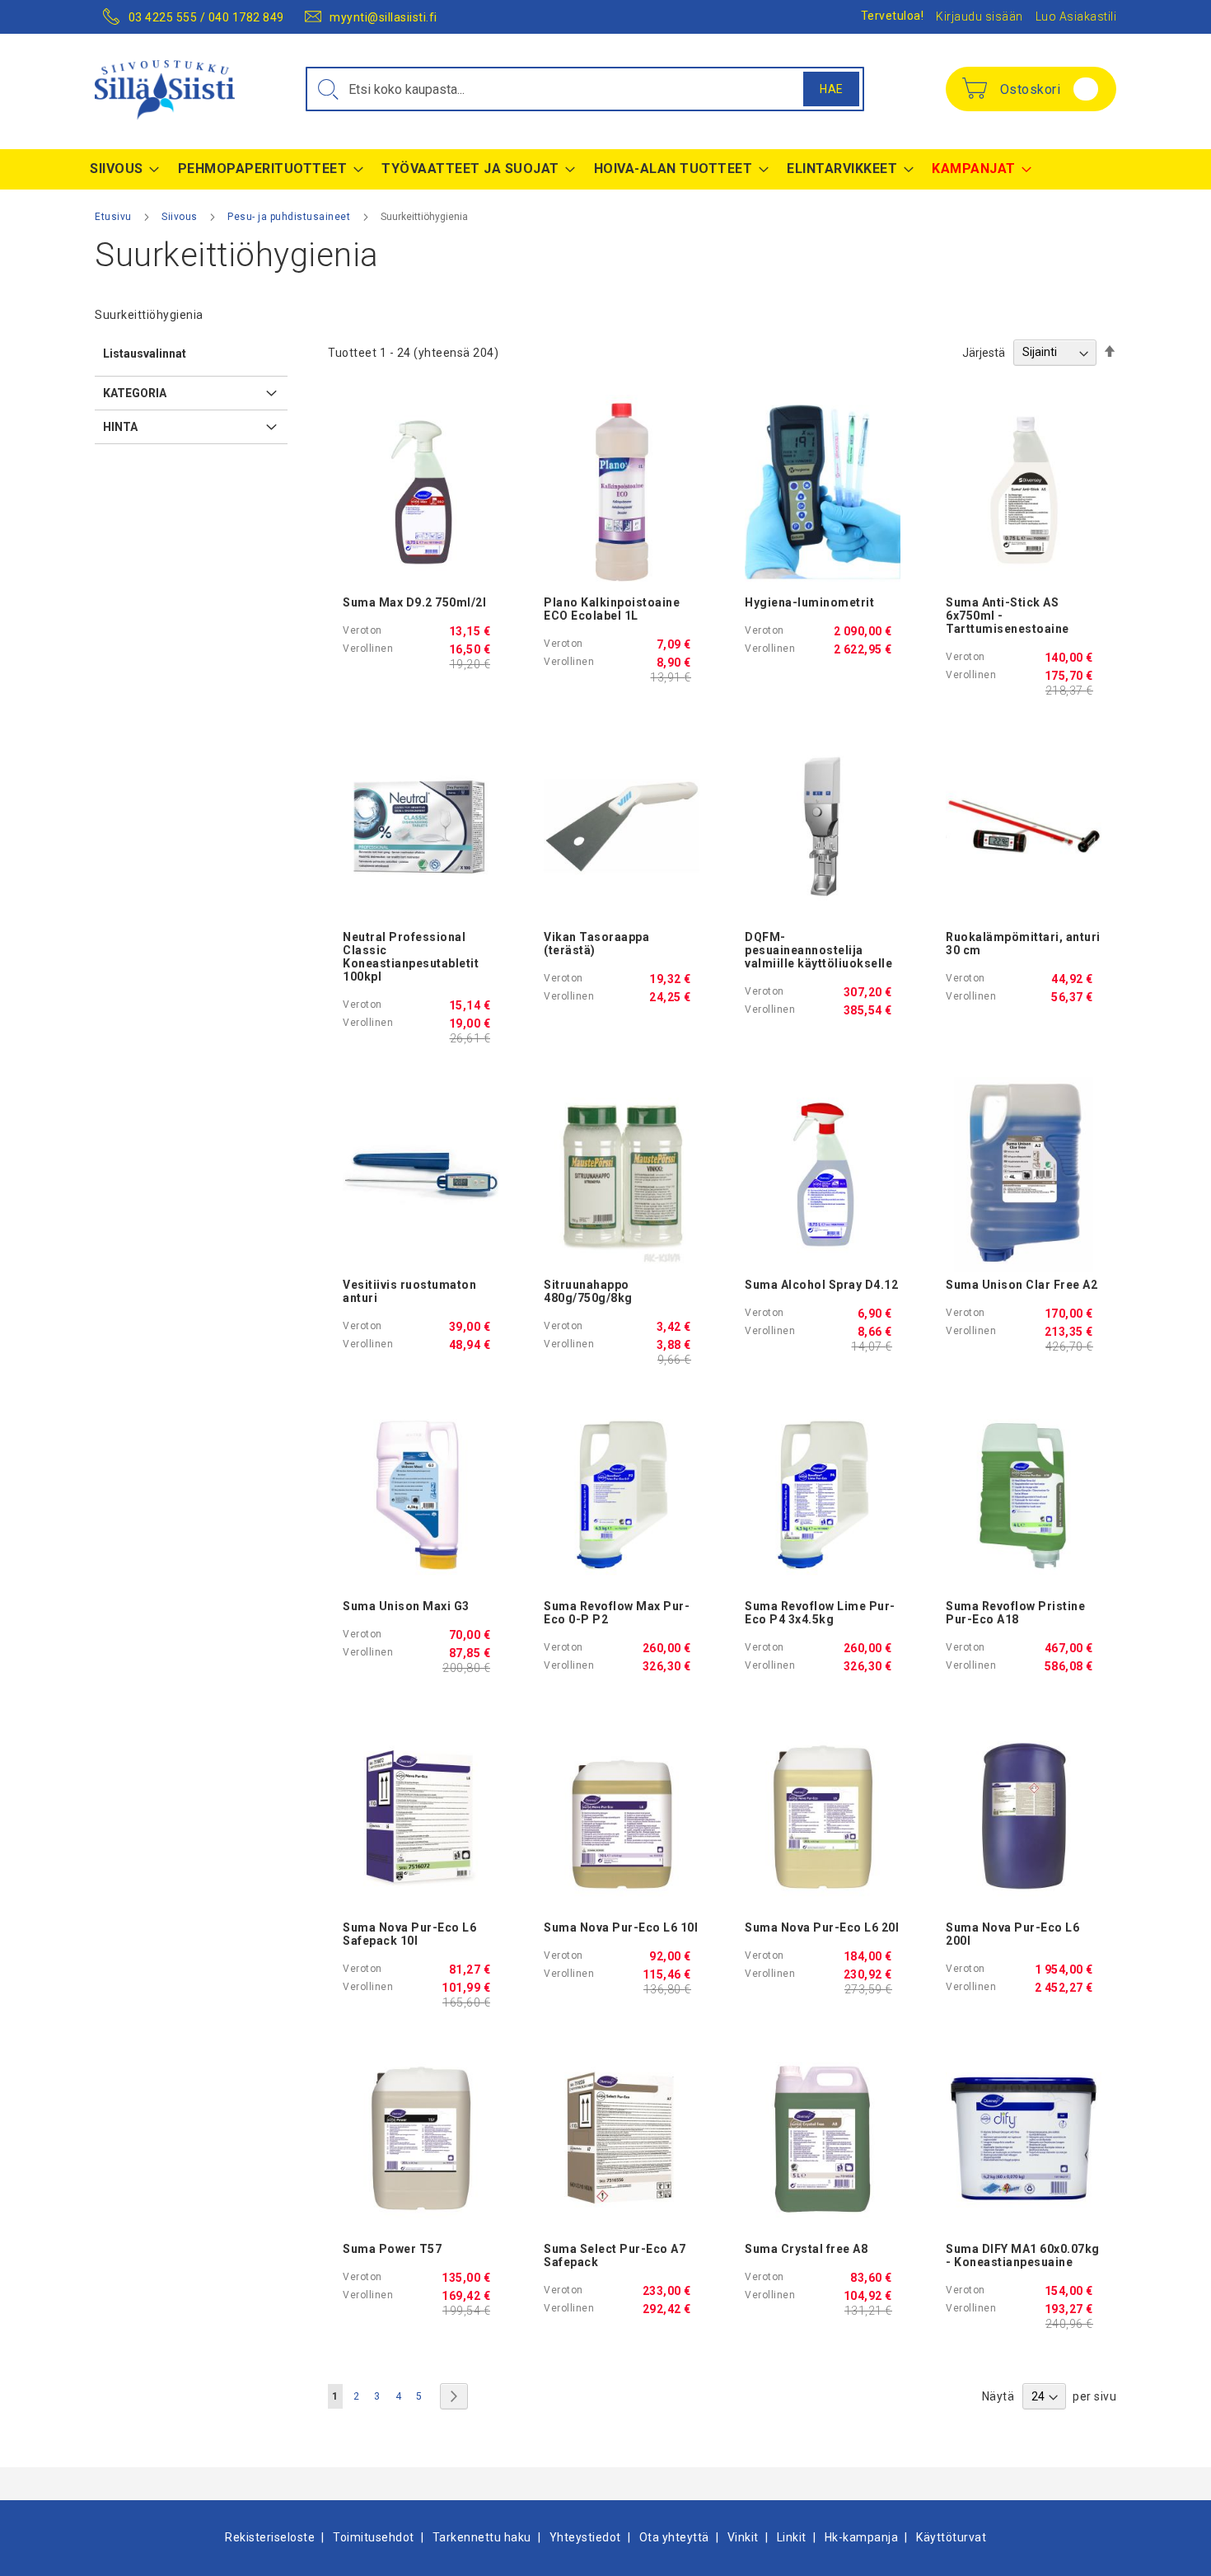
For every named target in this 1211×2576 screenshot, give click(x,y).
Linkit (792, 2537)
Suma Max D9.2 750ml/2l (414, 602)
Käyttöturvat (951, 2537)
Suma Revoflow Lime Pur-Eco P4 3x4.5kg (820, 1613)
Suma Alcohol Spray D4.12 (821, 1285)
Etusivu (115, 217)
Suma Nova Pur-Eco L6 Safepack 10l (409, 1934)
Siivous (181, 217)
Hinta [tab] (120, 427)
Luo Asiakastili (1076, 16)
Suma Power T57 (392, 2249)
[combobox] (585, 89)
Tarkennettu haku (482, 2537)
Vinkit (743, 2537)
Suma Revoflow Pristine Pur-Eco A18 (1015, 1613)
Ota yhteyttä (674, 2537)
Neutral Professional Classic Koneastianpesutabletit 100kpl (411, 957)
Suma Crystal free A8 (806, 2249)
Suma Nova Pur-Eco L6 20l (822, 1927)
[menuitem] (120, 169)
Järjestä (984, 352)
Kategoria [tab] (135, 393)
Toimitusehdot (374, 2537)
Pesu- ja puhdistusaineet (290, 217)
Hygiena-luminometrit (809, 602)
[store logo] (165, 90)
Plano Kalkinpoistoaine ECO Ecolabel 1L (612, 609)
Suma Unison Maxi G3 (406, 1606)
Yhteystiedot (585, 2537)
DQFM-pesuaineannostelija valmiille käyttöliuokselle (818, 950)
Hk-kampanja (862, 2537)
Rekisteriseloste (270, 2537)
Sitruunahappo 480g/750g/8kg (588, 1291)
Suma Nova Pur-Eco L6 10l (621, 1927)
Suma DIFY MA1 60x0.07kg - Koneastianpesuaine (1023, 2255)
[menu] (605, 169)
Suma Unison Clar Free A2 (1022, 1285)
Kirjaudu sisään (980, 16)
